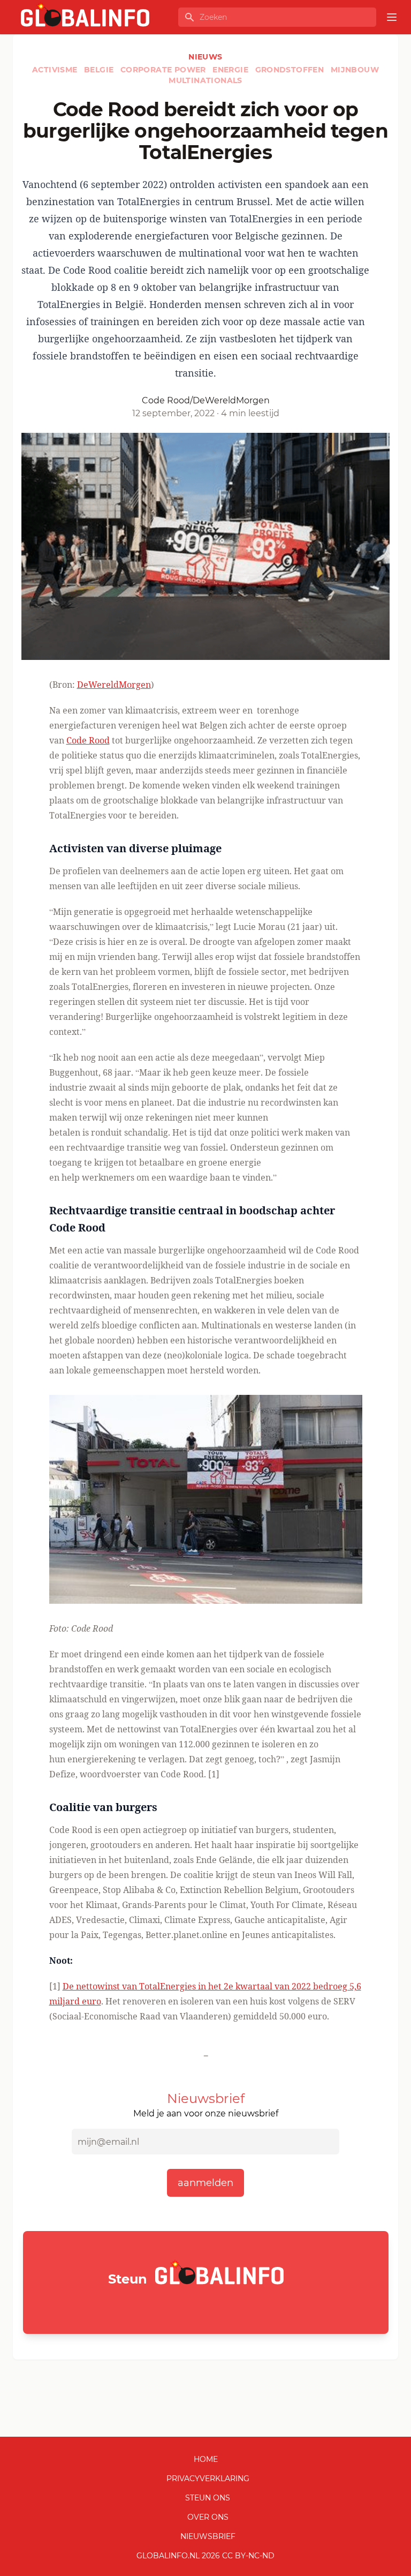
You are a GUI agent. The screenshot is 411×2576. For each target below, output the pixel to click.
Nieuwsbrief (208, 2536)
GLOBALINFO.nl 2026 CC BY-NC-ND (205, 2556)
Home (206, 2459)
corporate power (164, 70)
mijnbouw (355, 70)
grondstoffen (291, 70)
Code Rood (88, 740)
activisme (56, 70)
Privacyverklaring (208, 2479)
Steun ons (208, 2498)
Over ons (208, 2517)
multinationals (205, 80)
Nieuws (205, 57)
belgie (100, 70)
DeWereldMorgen (114, 685)
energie (231, 70)
